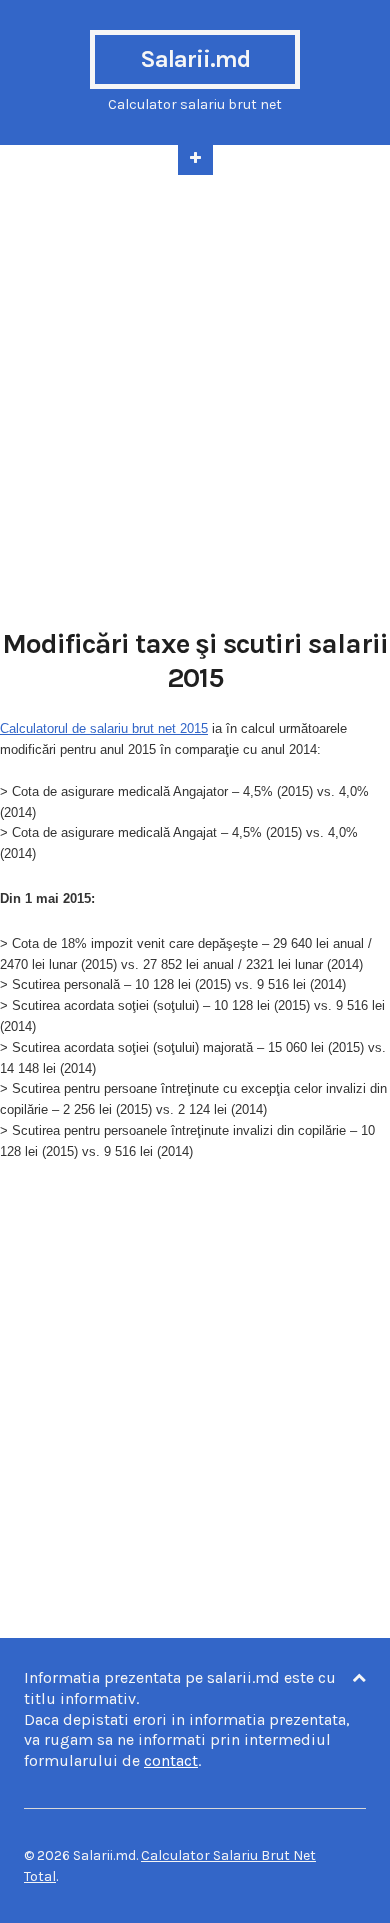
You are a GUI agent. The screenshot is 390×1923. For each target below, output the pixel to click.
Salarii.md (195, 59)
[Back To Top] (359, 1678)
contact (171, 1760)
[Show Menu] (195, 160)
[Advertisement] (195, 391)
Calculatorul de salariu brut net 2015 (104, 728)
